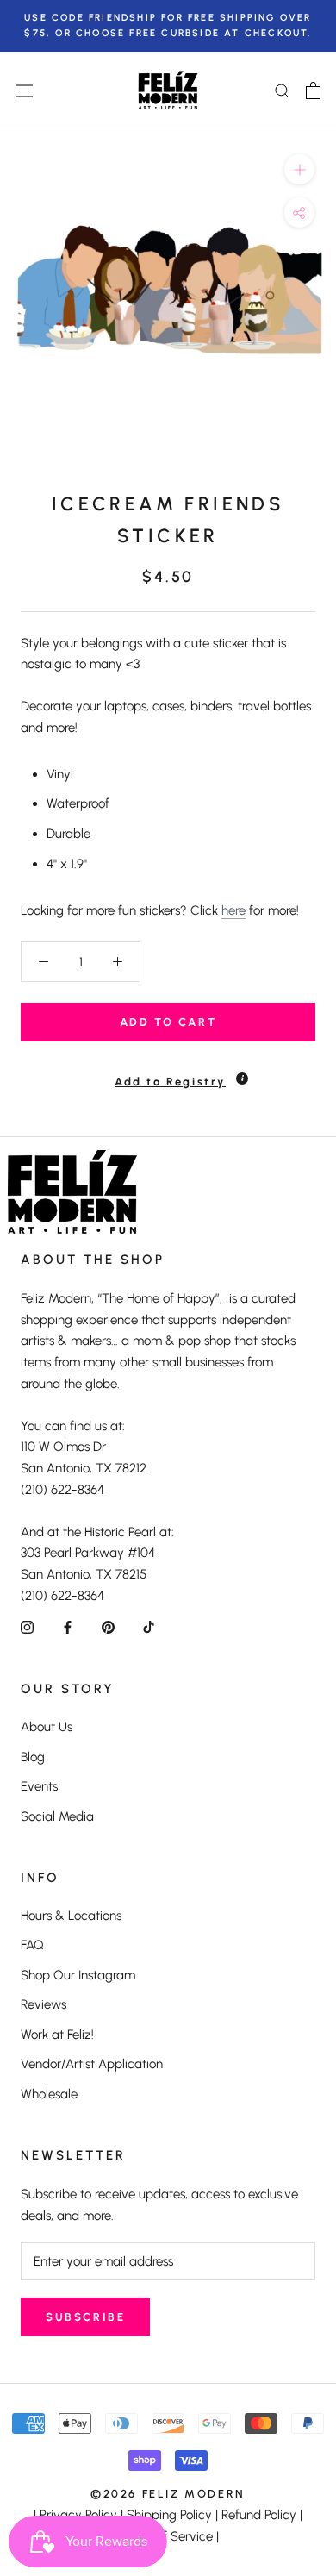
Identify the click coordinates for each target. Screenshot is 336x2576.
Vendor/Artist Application (92, 2064)
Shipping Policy (169, 2515)
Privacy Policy (78, 2515)
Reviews (44, 2004)
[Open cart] (313, 91)
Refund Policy (259, 2515)
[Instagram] (27, 1627)
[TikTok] (149, 1627)
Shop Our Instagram (78, 1975)
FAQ (32, 1945)
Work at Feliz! (57, 2035)
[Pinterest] (108, 1627)
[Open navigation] (24, 91)
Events (39, 1786)
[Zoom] (299, 169)
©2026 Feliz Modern (168, 2494)
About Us (47, 1727)
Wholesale (49, 2094)
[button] (168, 1074)
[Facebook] (68, 1627)
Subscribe (85, 2317)
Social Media (57, 1816)
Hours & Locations (71, 1916)
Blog (33, 1757)
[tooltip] (242, 1079)
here (233, 910)
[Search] (283, 90)
